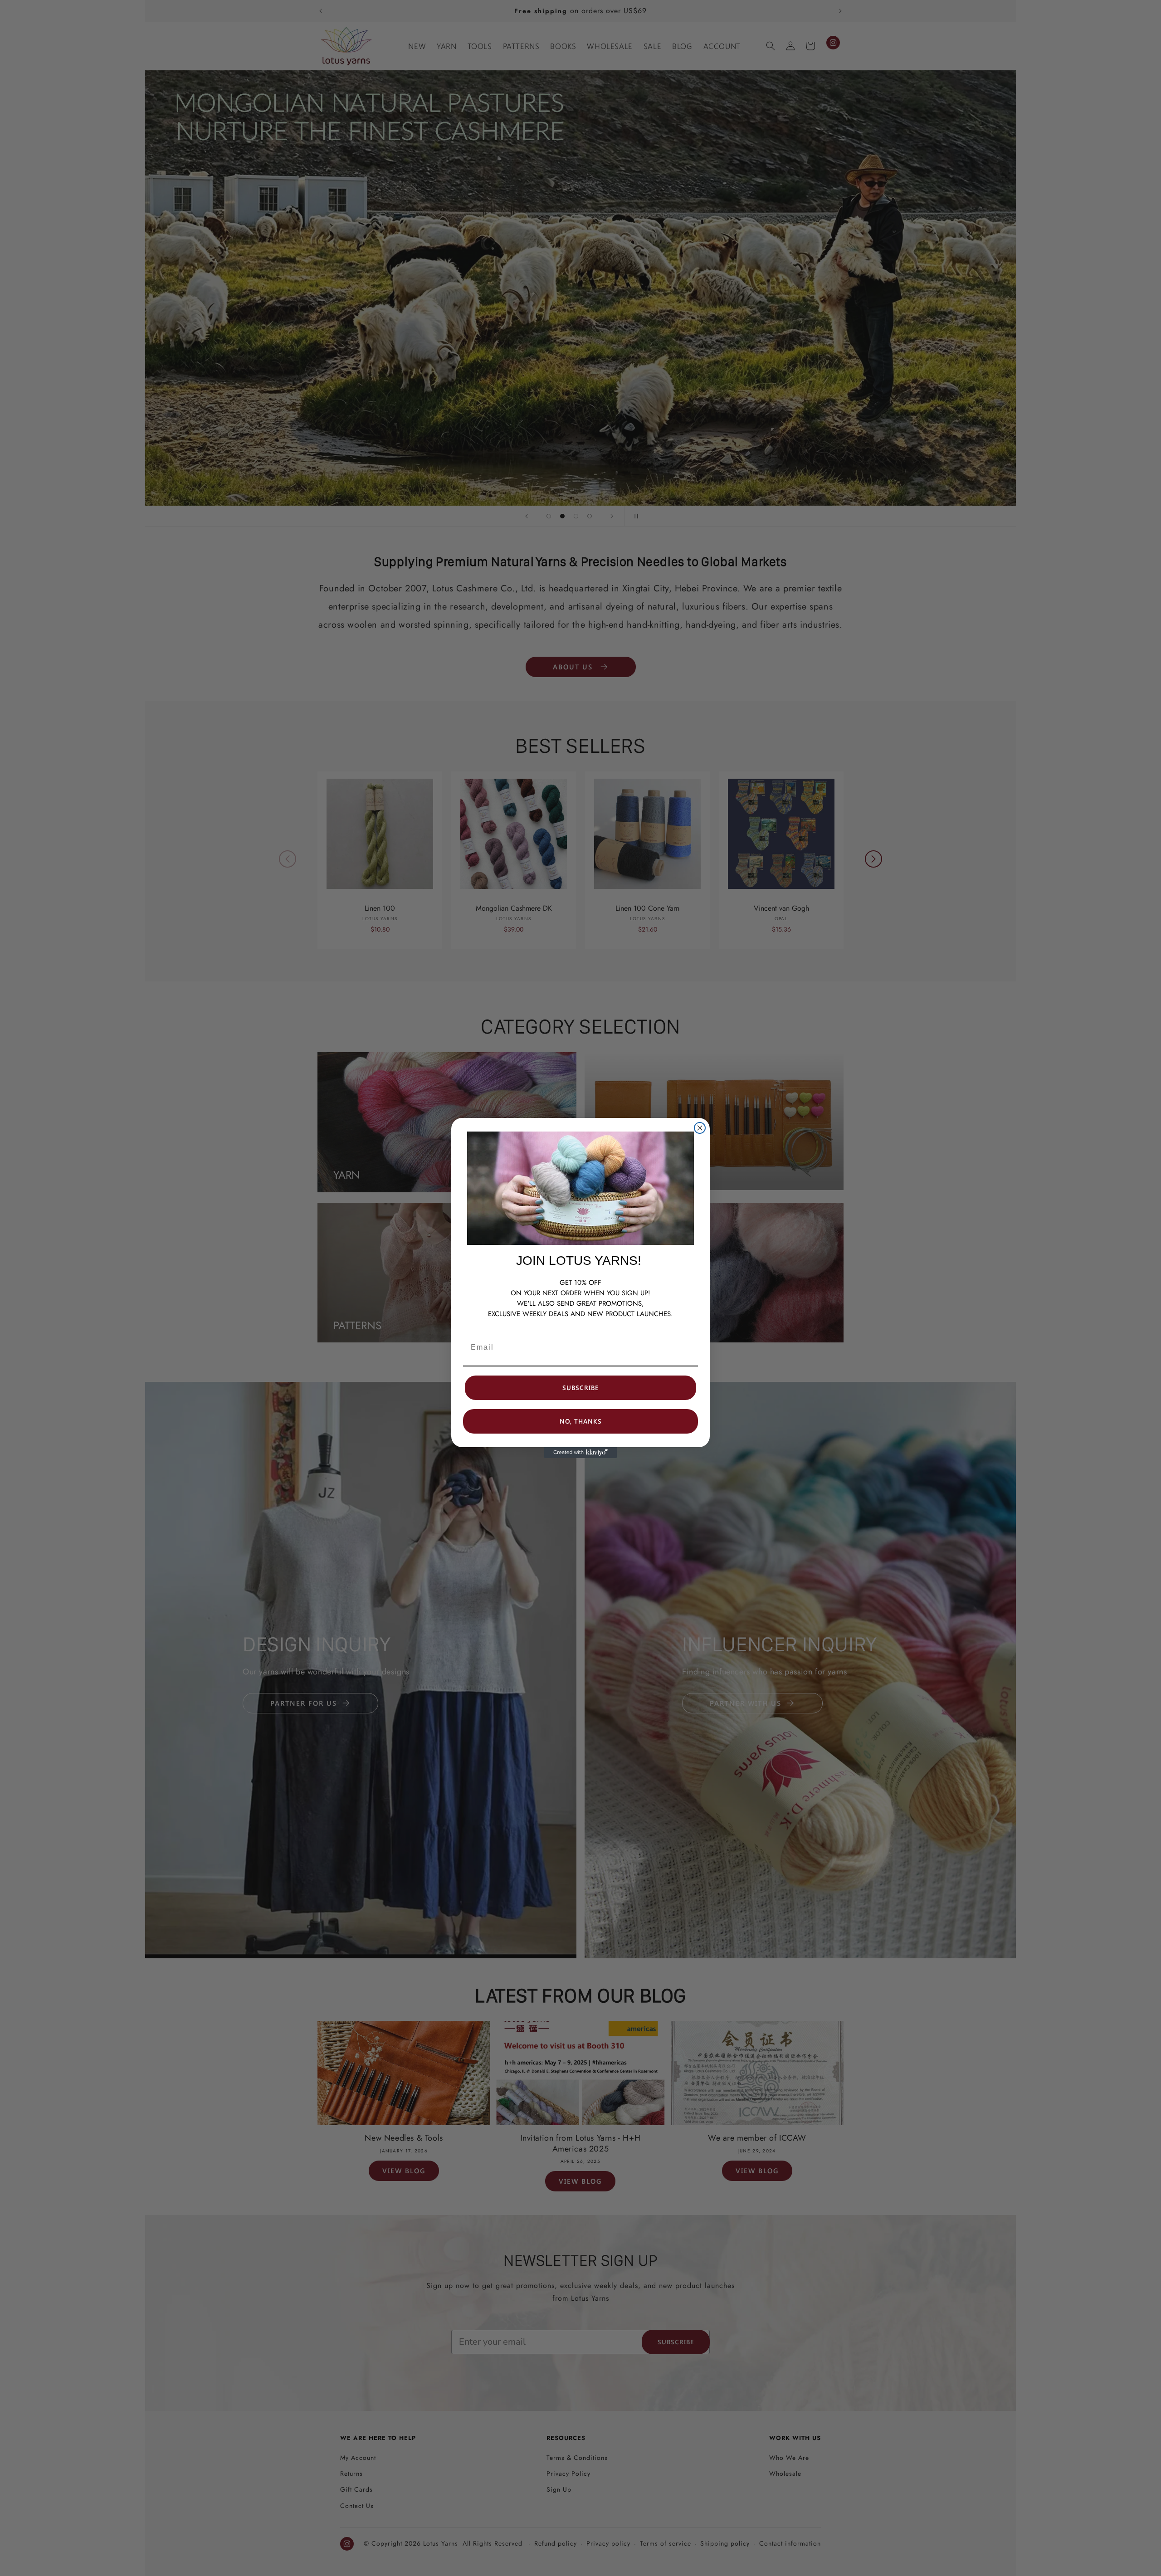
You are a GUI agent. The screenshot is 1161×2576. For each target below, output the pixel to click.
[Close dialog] (700, 1128)
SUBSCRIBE (580, 1388)
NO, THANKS (581, 1421)
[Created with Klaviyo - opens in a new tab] (580, 1453)
